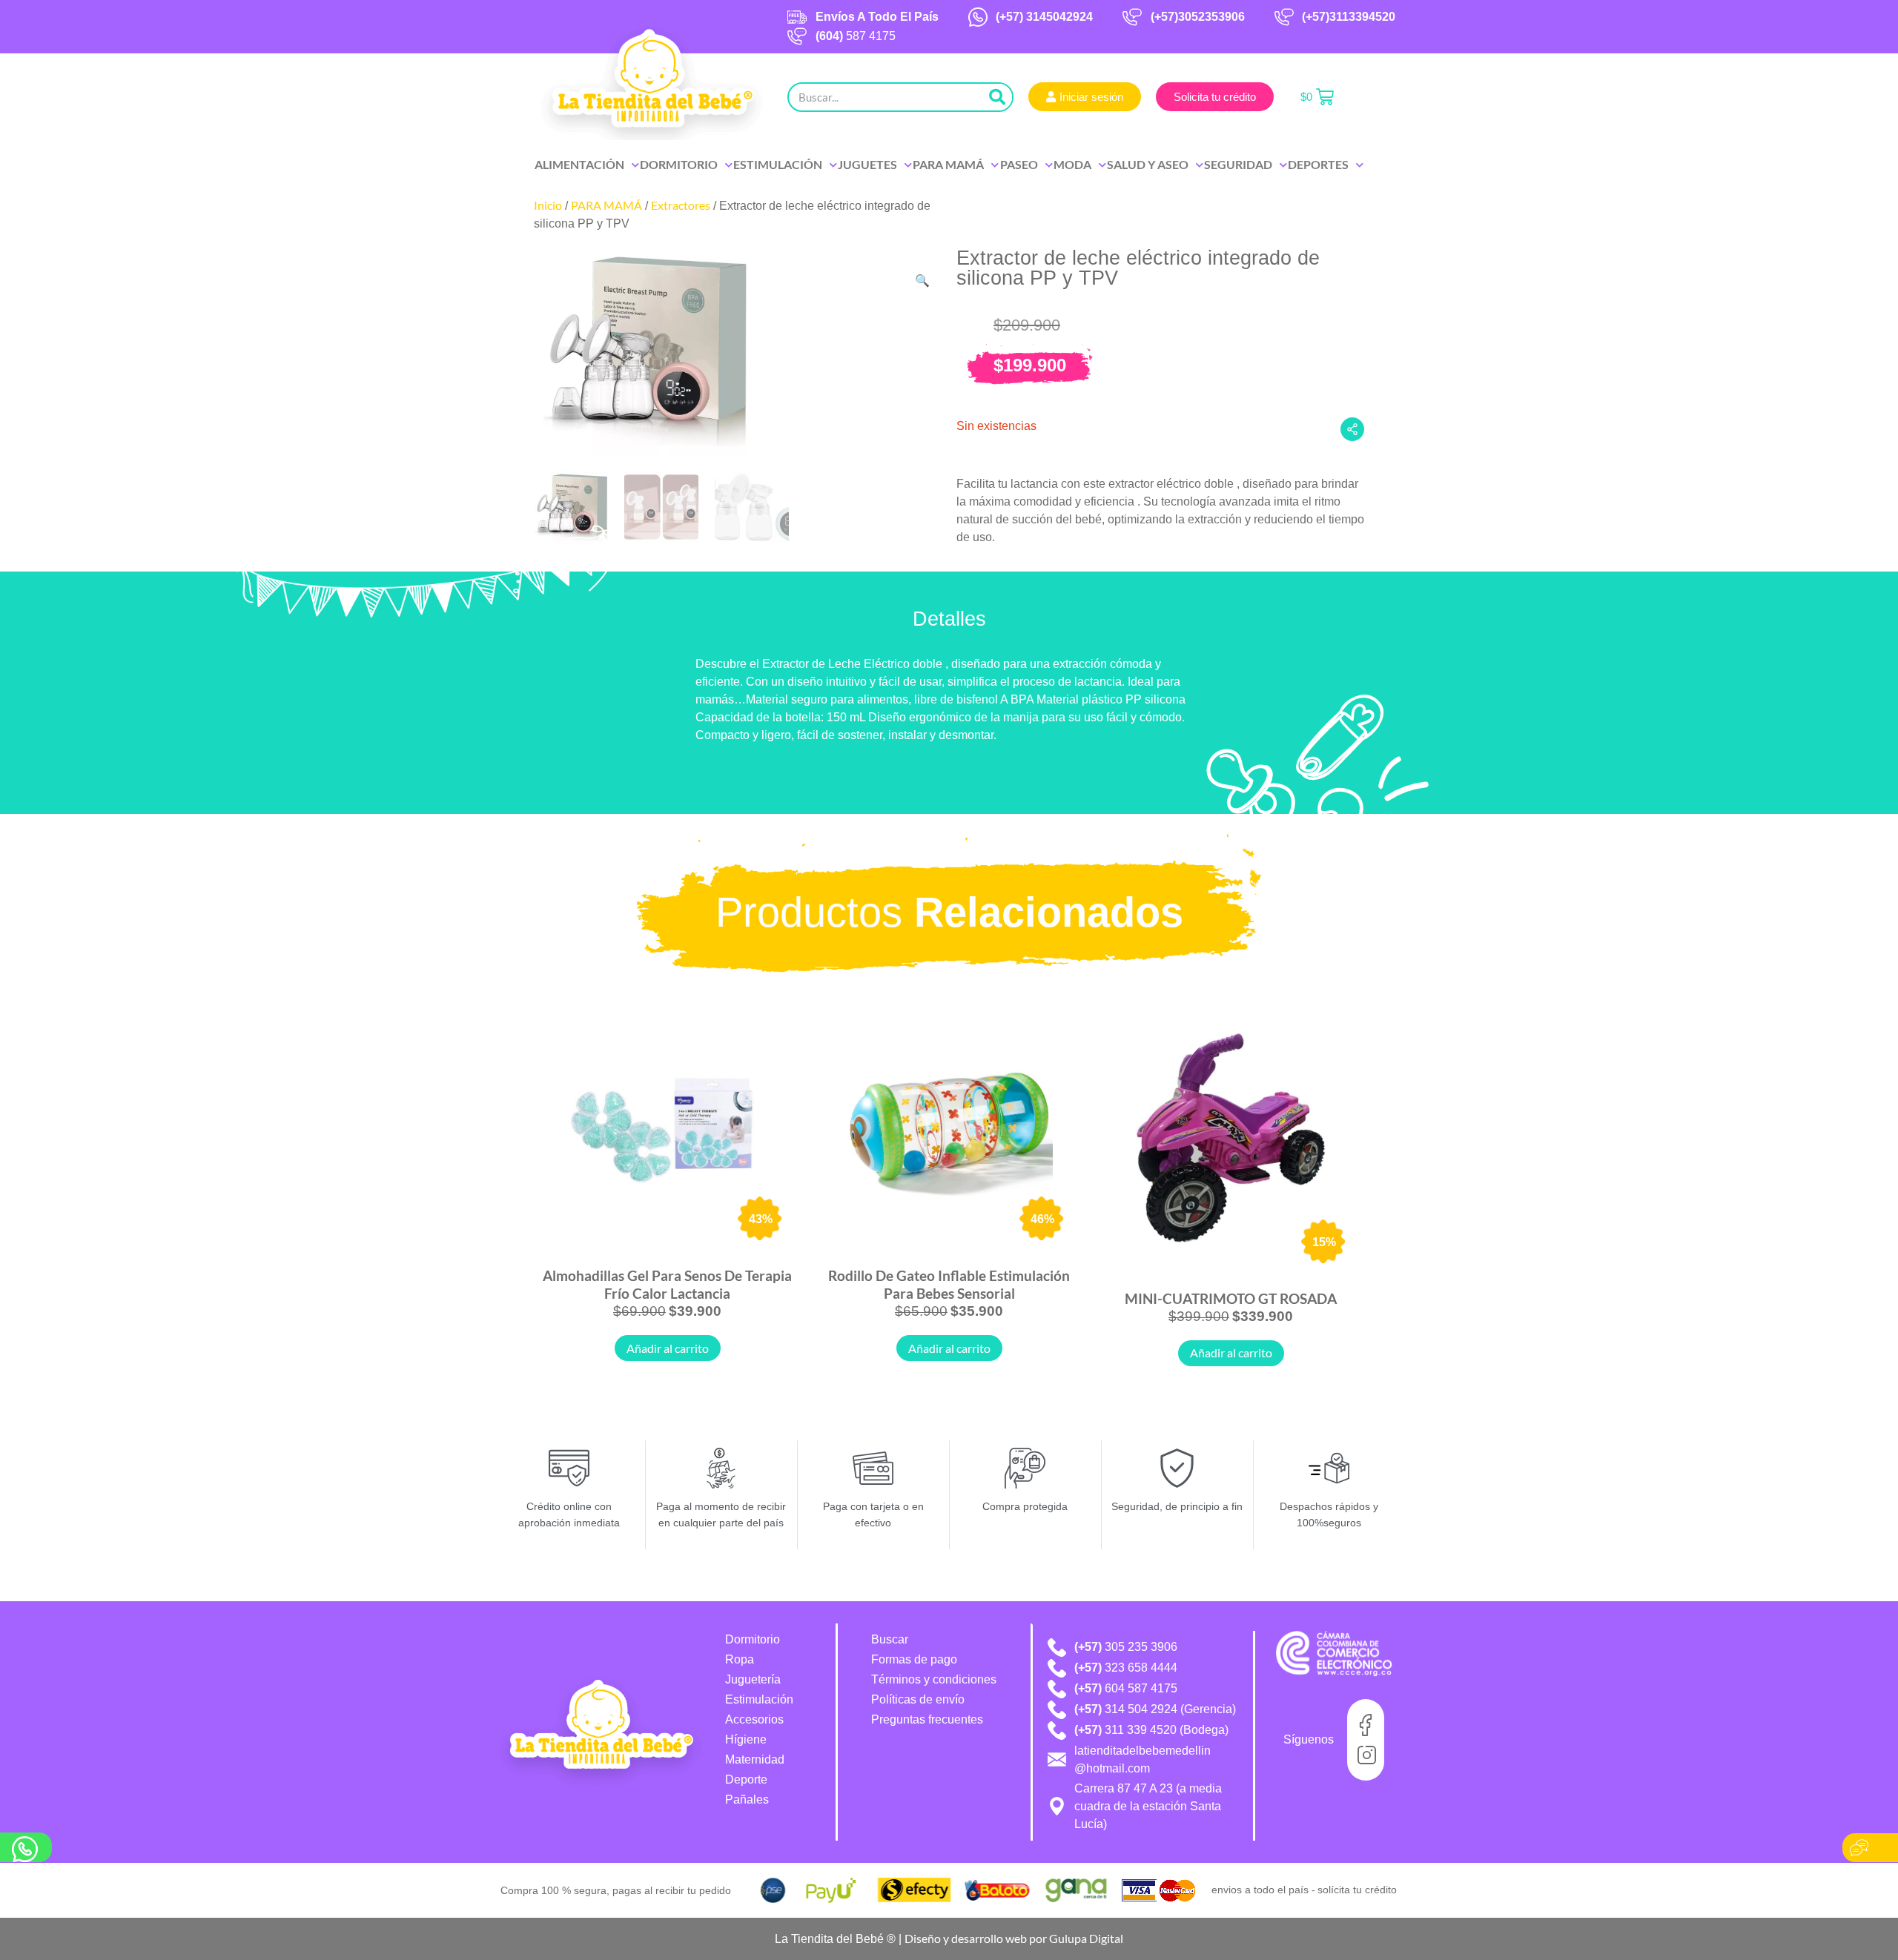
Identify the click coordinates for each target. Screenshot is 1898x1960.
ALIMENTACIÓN (579, 164)
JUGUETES (867, 164)
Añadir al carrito (668, 1348)
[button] (922, 281)
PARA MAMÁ (948, 164)
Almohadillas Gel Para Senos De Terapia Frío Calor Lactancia (667, 1284)
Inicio (548, 205)
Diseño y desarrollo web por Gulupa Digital (1014, 1938)
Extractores (681, 205)
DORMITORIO (679, 164)
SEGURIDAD (1238, 164)
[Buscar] (997, 97)
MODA (1072, 164)
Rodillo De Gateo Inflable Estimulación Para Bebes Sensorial (949, 1284)
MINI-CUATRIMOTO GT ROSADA (1231, 1298)
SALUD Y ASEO (1148, 164)
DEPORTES (1318, 164)
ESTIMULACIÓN (778, 164)
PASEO (1019, 164)
